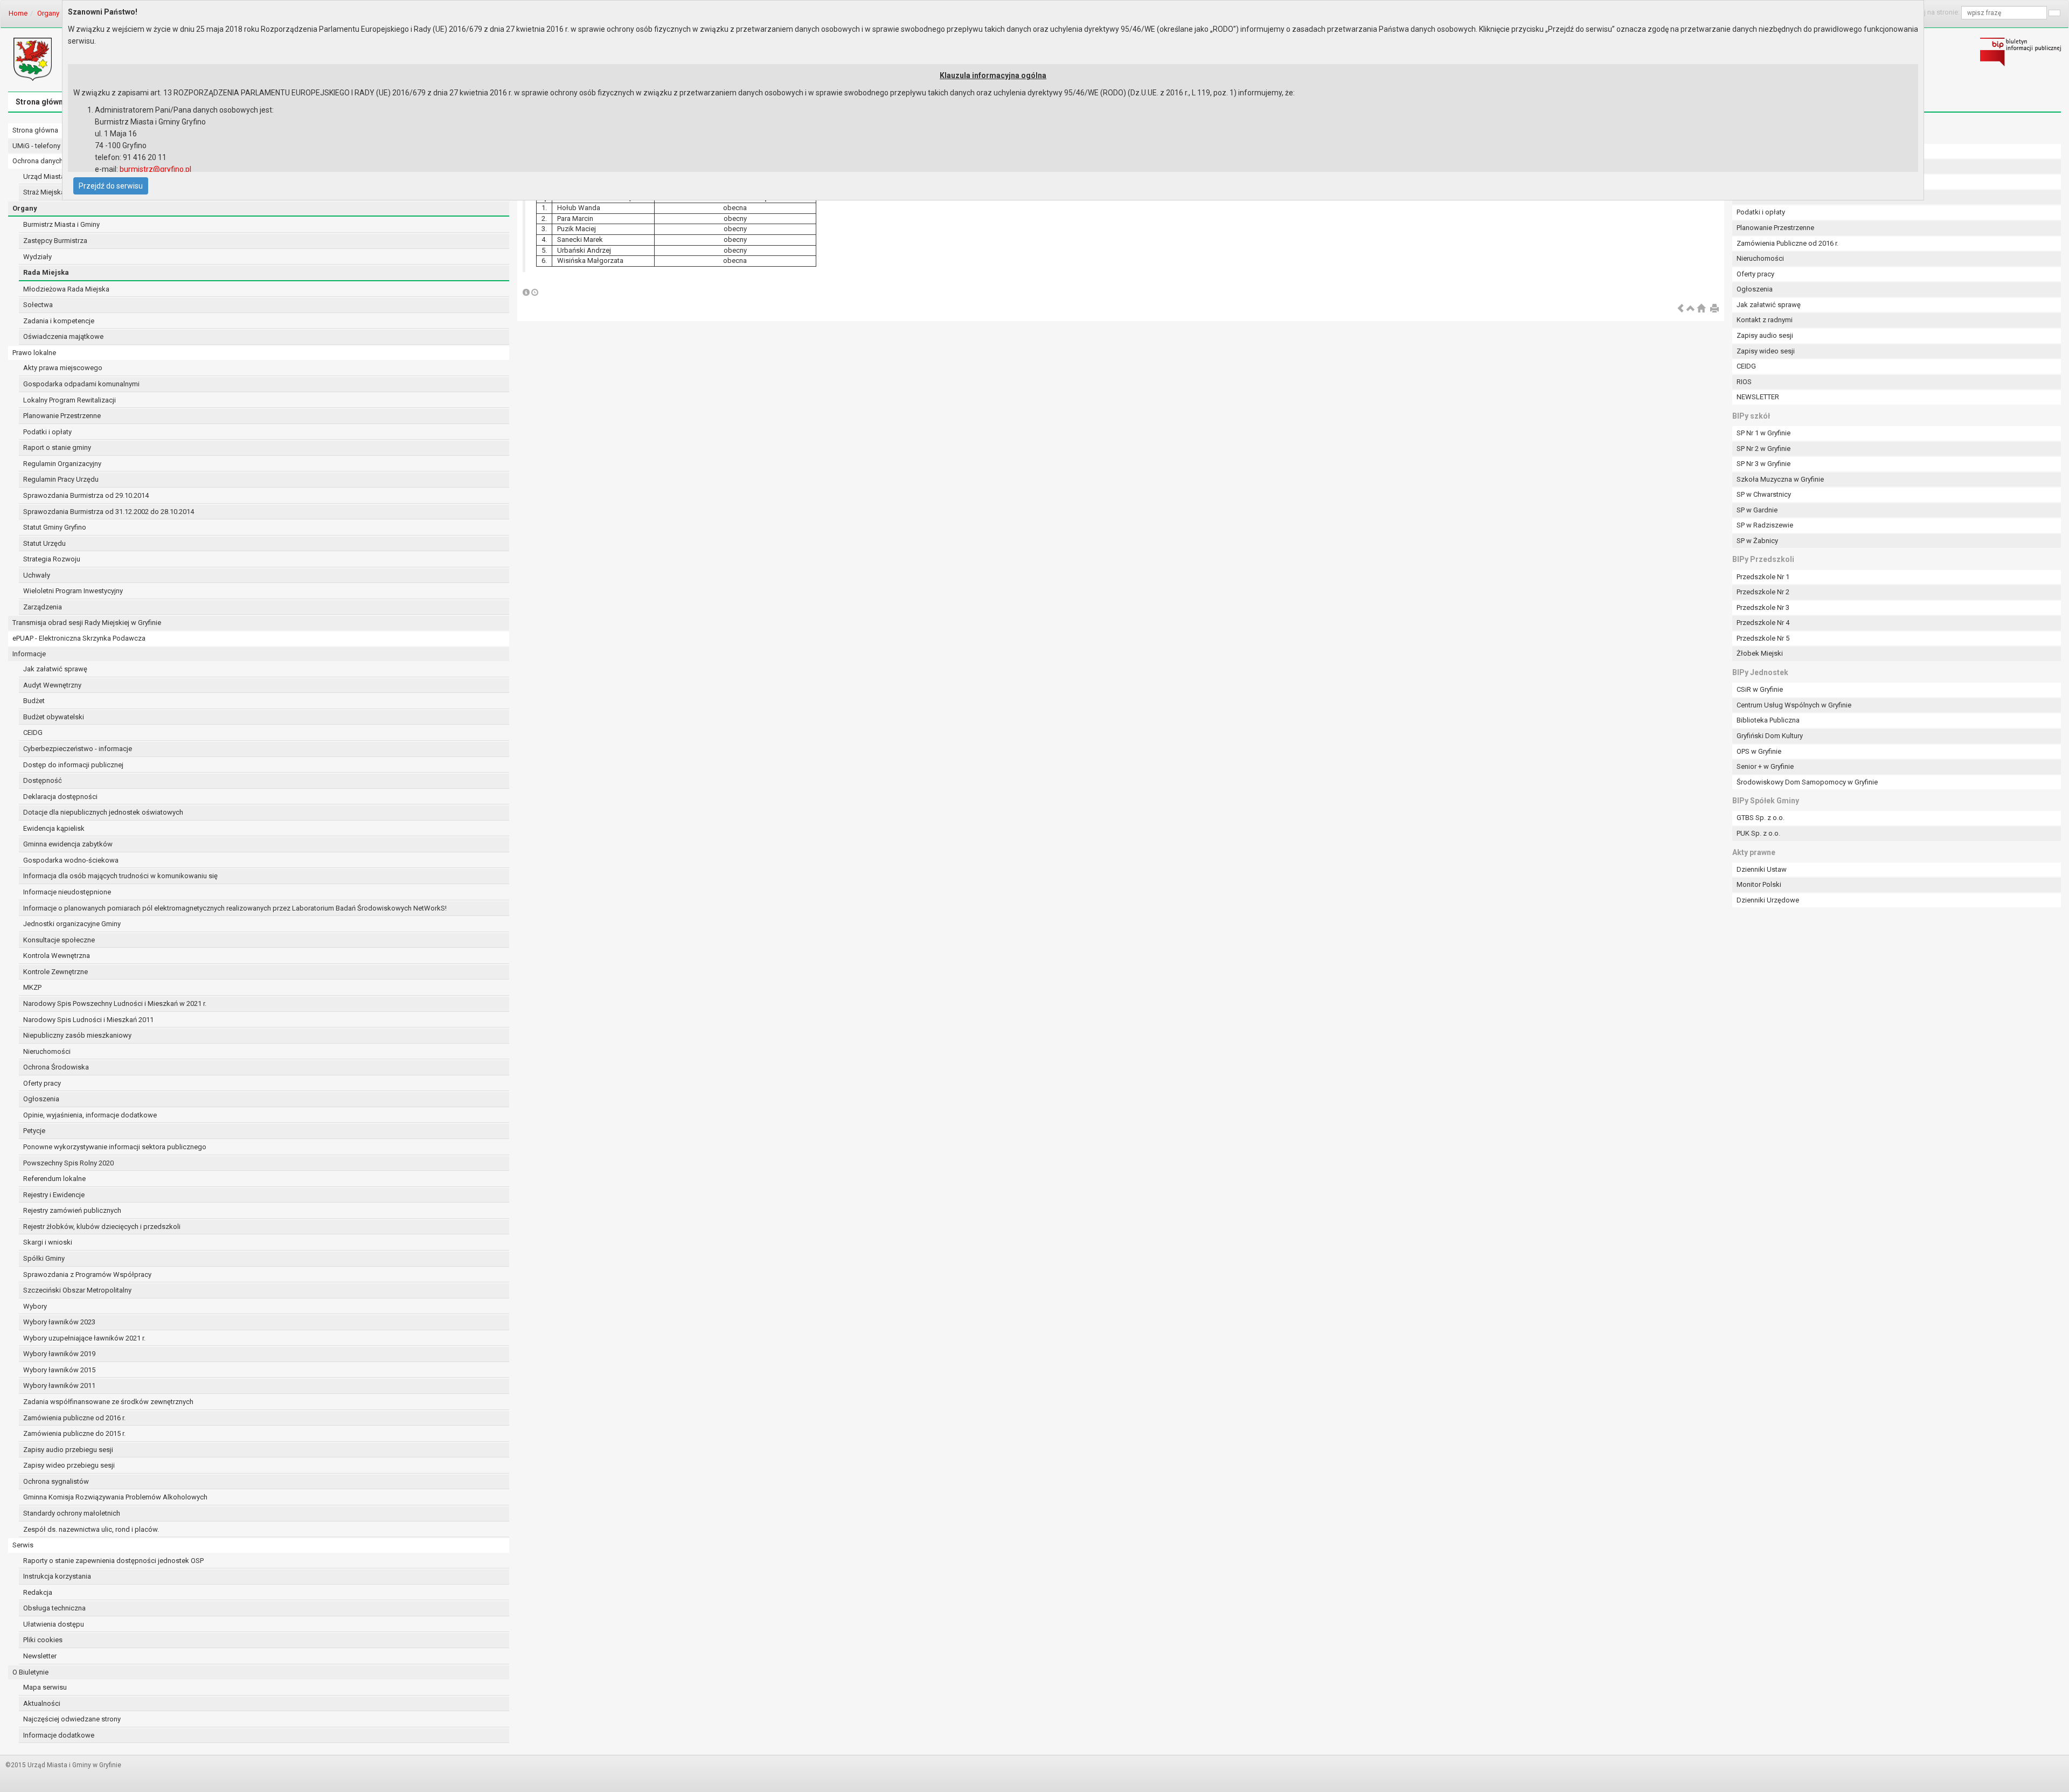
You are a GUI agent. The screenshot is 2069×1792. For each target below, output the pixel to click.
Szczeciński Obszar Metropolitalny (77, 1290)
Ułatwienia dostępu (54, 1624)
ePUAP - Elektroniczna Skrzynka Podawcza (79, 638)
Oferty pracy (42, 1083)
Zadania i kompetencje (59, 321)
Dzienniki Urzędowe (1768, 900)
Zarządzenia (43, 607)
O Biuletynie (30, 1672)
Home (18, 13)
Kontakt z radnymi (1765, 320)
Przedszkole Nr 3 (1763, 607)
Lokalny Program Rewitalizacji (70, 400)
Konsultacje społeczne (59, 940)
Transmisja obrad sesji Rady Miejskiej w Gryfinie (87, 623)
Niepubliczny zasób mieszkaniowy (77, 1035)
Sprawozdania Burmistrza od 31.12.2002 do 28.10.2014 (109, 512)
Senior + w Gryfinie (1765, 766)
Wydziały (37, 257)
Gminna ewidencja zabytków (68, 844)
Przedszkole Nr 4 (1763, 623)
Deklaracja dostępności (60, 797)
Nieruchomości (47, 1051)
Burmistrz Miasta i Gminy (61, 224)
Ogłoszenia (41, 1099)
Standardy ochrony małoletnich (72, 1513)
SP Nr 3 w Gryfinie (1763, 464)
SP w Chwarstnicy (1764, 494)
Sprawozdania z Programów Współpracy (87, 1274)
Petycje (34, 1131)
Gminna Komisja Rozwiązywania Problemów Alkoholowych (115, 1497)
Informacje (29, 654)
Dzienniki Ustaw (1762, 869)
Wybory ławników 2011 (59, 1385)
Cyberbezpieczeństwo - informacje (78, 749)
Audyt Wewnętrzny (52, 685)
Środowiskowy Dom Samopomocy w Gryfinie (1807, 782)
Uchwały (37, 575)
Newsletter (40, 1656)
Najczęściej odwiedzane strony (72, 1719)
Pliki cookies (43, 1640)
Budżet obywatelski (54, 717)
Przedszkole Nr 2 (1763, 592)
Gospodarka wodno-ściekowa (71, 860)
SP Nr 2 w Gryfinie (1763, 449)
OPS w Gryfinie (1759, 751)
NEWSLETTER (1758, 397)
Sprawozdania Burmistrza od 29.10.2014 (86, 495)
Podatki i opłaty (47, 432)
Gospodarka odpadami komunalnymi (81, 384)
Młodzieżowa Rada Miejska (66, 289)
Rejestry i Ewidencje (54, 1195)
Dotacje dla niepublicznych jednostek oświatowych (103, 812)
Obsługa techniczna (54, 1608)
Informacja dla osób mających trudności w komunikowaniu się (120, 876)
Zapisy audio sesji (1765, 335)
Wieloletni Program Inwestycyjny (73, 591)
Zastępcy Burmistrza (55, 241)
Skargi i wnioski (48, 1242)
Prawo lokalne (34, 353)
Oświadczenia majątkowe (63, 336)
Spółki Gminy (44, 1258)
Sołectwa (38, 305)
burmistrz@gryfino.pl (155, 169)
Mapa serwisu (45, 1687)
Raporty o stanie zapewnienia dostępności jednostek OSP (113, 1561)
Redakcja (38, 1592)
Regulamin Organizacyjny (62, 464)
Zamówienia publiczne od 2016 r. (74, 1418)
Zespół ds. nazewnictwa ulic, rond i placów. (91, 1529)
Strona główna (41, 102)
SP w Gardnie (1757, 510)
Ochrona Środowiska (56, 1067)
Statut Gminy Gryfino (55, 527)
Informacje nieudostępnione (67, 892)
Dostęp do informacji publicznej (73, 765)
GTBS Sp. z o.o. (1761, 818)
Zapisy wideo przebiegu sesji (69, 1465)
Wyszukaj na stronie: (1928, 12)
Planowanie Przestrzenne (62, 416)
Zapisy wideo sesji (1766, 351)
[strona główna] (1701, 309)
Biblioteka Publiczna (1768, 720)
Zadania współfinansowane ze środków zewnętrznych (108, 1402)
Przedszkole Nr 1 (1763, 577)
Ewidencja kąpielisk (54, 828)
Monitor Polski (1759, 884)
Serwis (23, 1545)
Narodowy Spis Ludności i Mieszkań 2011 (88, 1020)
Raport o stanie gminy (57, 447)
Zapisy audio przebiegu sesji (68, 1450)
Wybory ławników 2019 (59, 1354)
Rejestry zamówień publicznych (72, 1210)
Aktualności (42, 1703)
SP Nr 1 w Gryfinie (1763, 433)
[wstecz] (1681, 309)
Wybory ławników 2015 (59, 1370)
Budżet (34, 701)
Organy (48, 13)
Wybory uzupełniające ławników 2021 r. (84, 1338)
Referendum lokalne (54, 1179)
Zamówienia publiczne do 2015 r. (74, 1433)
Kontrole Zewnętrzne (55, 972)
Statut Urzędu (44, 543)
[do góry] (1691, 309)
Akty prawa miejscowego (63, 368)
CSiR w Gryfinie (1760, 689)
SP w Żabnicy (1757, 541)
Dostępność (43, 780)
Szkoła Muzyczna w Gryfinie (1780, 479)
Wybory (35, 1306)
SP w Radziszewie (1765, 525)
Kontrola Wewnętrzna (57, 956)
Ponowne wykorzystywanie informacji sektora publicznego (115, 1147)
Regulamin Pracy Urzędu (61, 479)
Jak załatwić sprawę (55, 669)
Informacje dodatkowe (59, 1735)
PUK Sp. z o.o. (1758, 833)
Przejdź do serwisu (111, 186)
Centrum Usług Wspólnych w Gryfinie (1794, 705)
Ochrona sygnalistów (56, 1481)
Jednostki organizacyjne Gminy (72, 924)
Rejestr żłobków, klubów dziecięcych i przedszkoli (102, 1227)
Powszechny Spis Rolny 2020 (68, 1163)
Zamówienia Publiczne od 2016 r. (1787, 243)
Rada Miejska (46, 272)
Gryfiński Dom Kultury (1770, 736)
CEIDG (33, 732)
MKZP (32, 987)
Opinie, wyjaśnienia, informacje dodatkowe (90, 1115)
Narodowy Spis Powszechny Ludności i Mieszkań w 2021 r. (115, 1003)
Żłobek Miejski (1760, 653)
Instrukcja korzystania (57, 1576)
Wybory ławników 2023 (59, 1322)
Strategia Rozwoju (52, 559)
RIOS (1744, 382)
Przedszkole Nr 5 (1763, 638)
